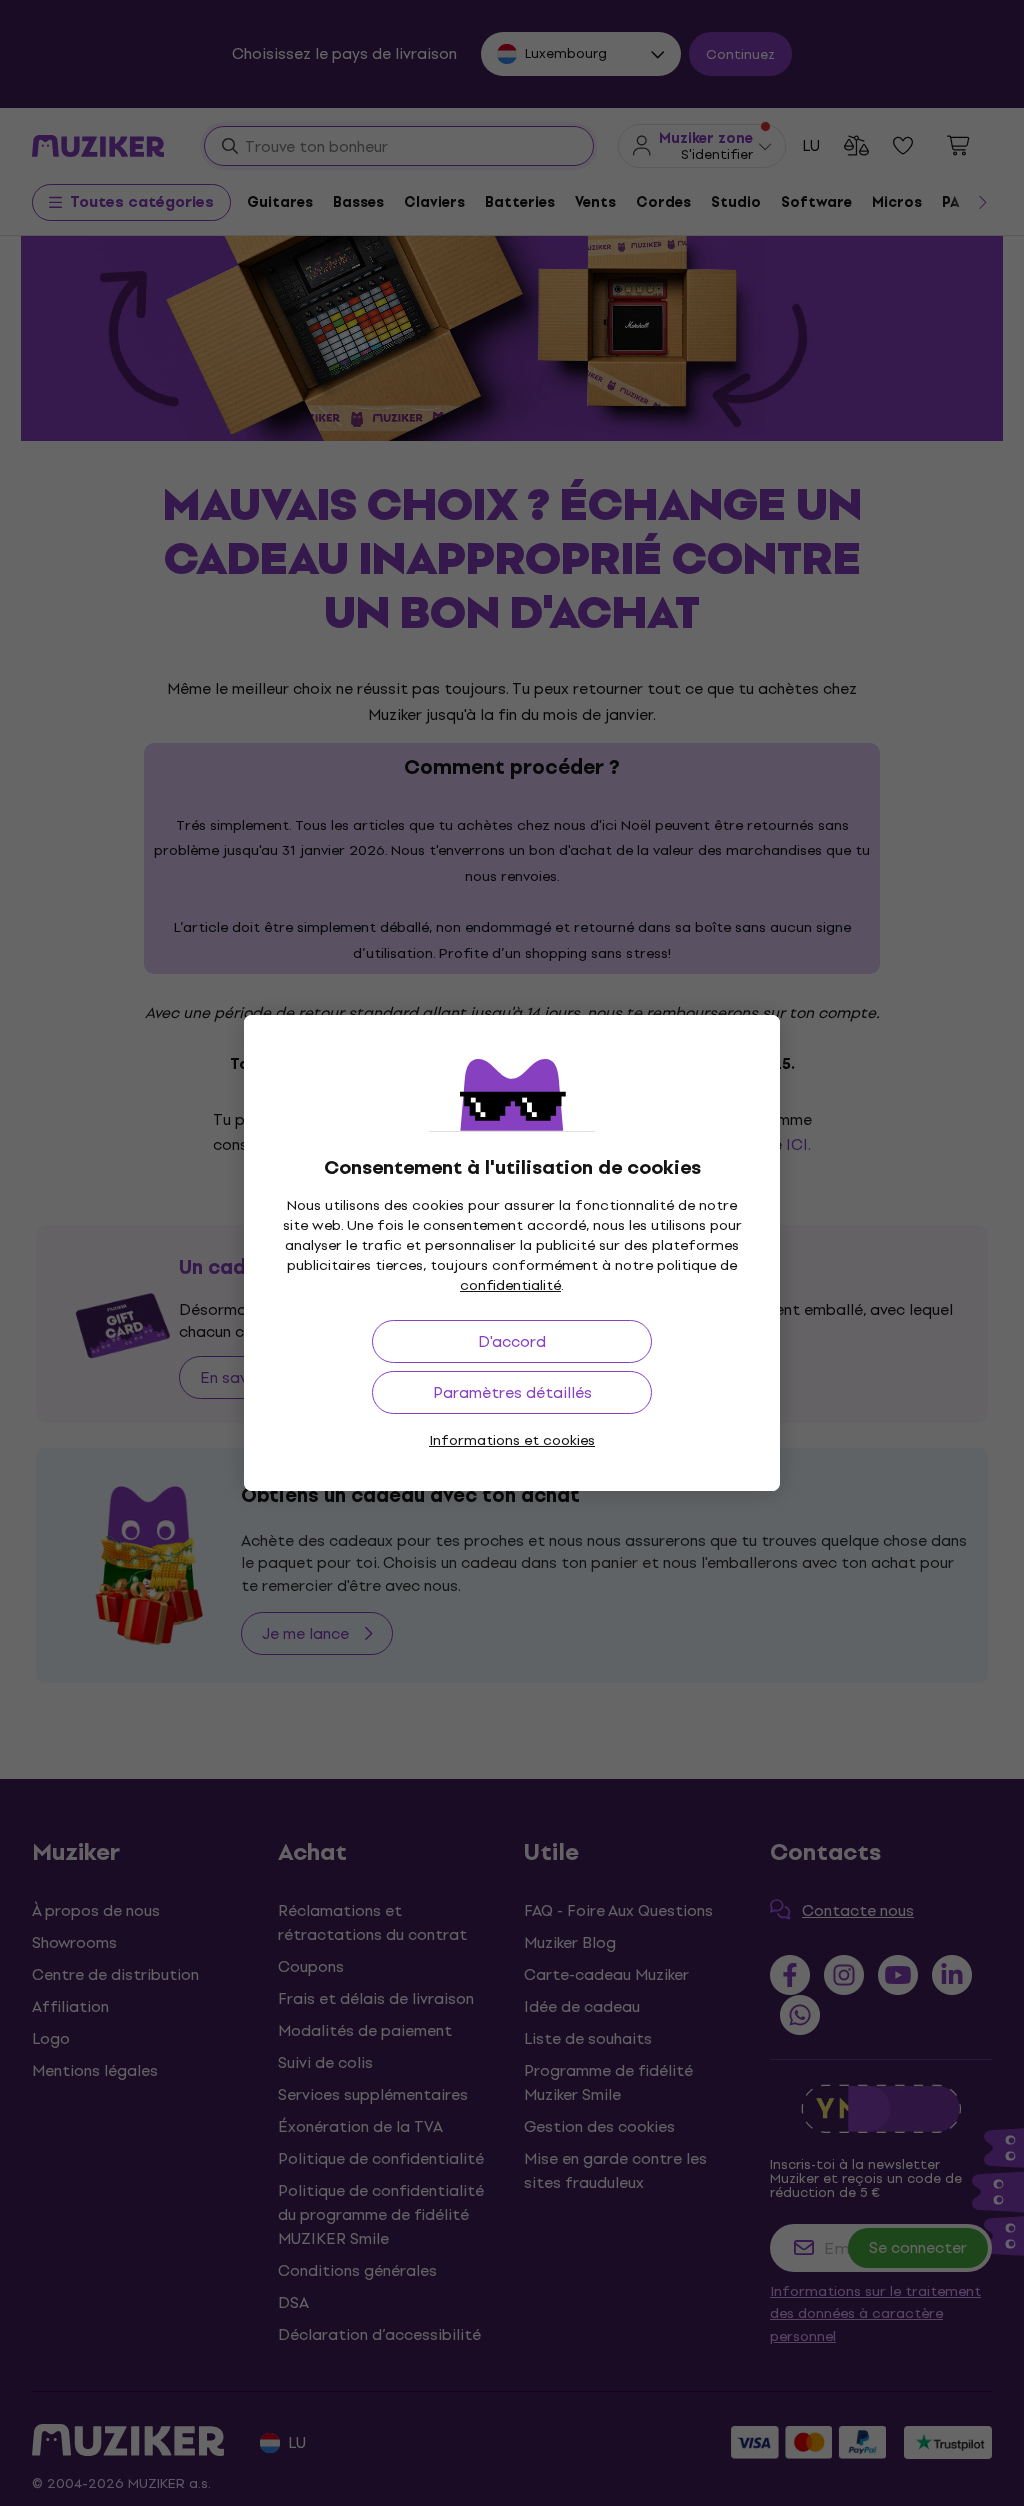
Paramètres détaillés (512, 1392)
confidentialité (510, 1285)
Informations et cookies (512, 1440)
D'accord (512, 1341)
